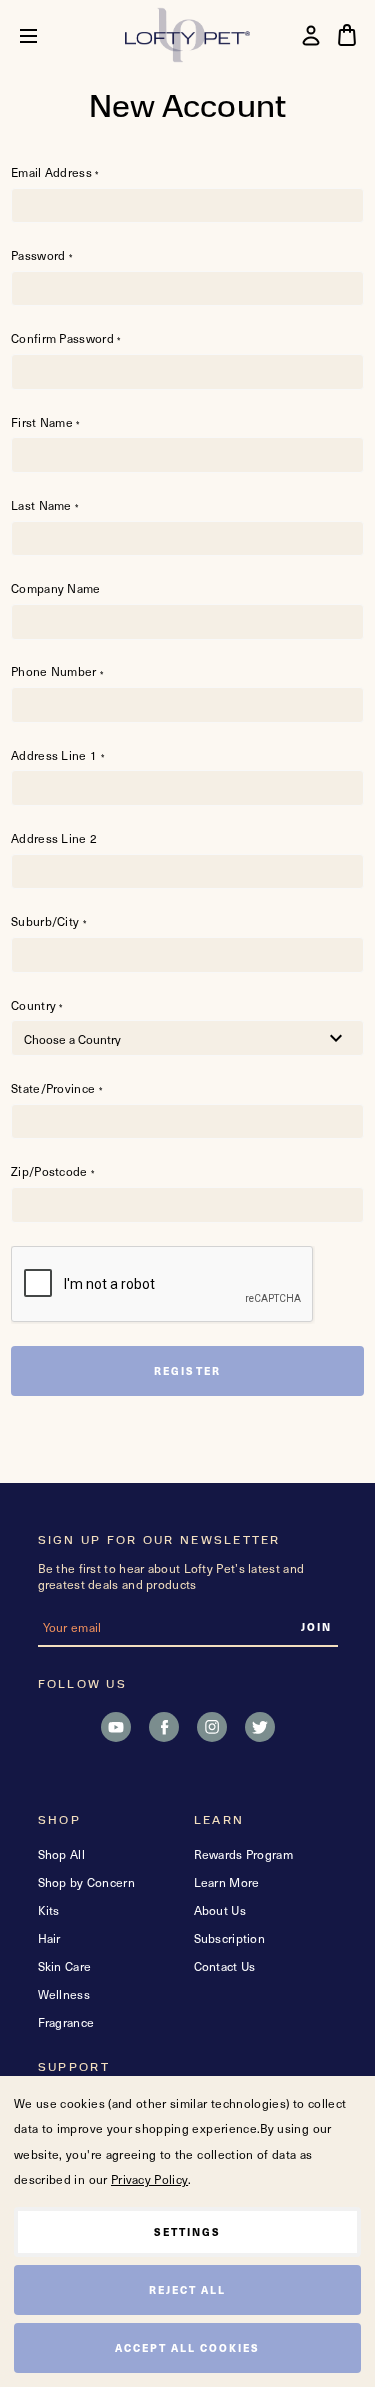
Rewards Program (244, 1854)
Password (41, 255)
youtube (116, 1727)
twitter (260, 1727)
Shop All (61, 1854)
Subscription (230, 1938)
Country (37, 1005)
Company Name (56, 588)
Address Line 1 (57, 755)
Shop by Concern (87, 1882)
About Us (220, 1910)
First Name (45, 422)
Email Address (54, 172)
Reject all (187, 2289)
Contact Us (225, 1966)
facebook (164, 1727)
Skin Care (65, 1966)
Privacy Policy (149, 2179)
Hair (49, 1938)
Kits (49, 1910)
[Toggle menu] (43, 35)
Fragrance (66, 2022)
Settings (187, 2231)
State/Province (56, 1088)
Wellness (64, 1994)
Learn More (227, 1882)
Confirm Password (65, 338)
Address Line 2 (54, 838)
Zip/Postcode (52, 1171)
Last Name (44, 505)
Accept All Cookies (188, 2347)
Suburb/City (48, 921)
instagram (212, 1727)
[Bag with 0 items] (347, 35)
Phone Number (57, 671)
